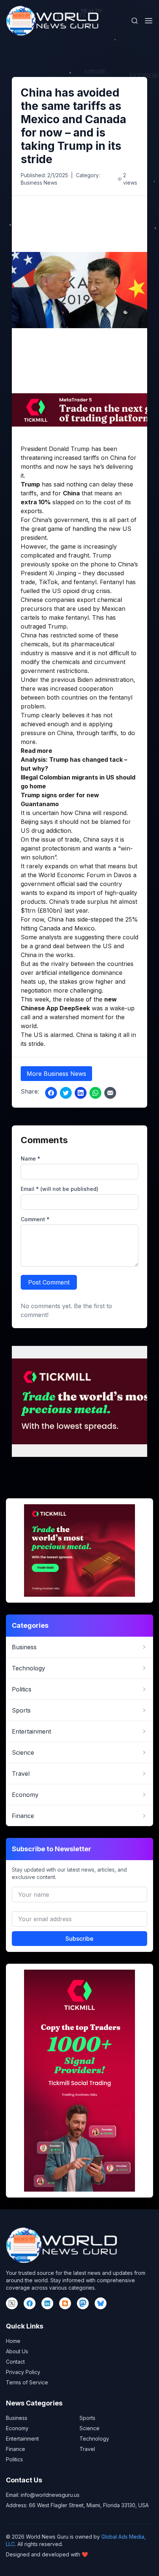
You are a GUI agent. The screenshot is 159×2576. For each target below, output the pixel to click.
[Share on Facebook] (51, 1093)
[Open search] (135, 21)
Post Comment (49, 1282)
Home (13, 2341)
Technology (94, 2439)
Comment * (35, 1219)
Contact (15, 2362)
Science (89, 2428)
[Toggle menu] (149, 21)
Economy (17, 2428)
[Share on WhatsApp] (95, 1093)
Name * (31, 1159)
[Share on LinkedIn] (81, 1093)
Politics (14, 2459)
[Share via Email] (110, 1093)
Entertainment (22, 2439)
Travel (87, 2449)
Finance (16, 2449)
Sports (87, 2418)
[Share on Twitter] (66, 1093)
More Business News (56, 1074)
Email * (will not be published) (60, 1189)
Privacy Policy (23, 2372)
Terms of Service (27, 2382)
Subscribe (79, 1939)
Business (17, 2418)
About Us (17, 2351)
